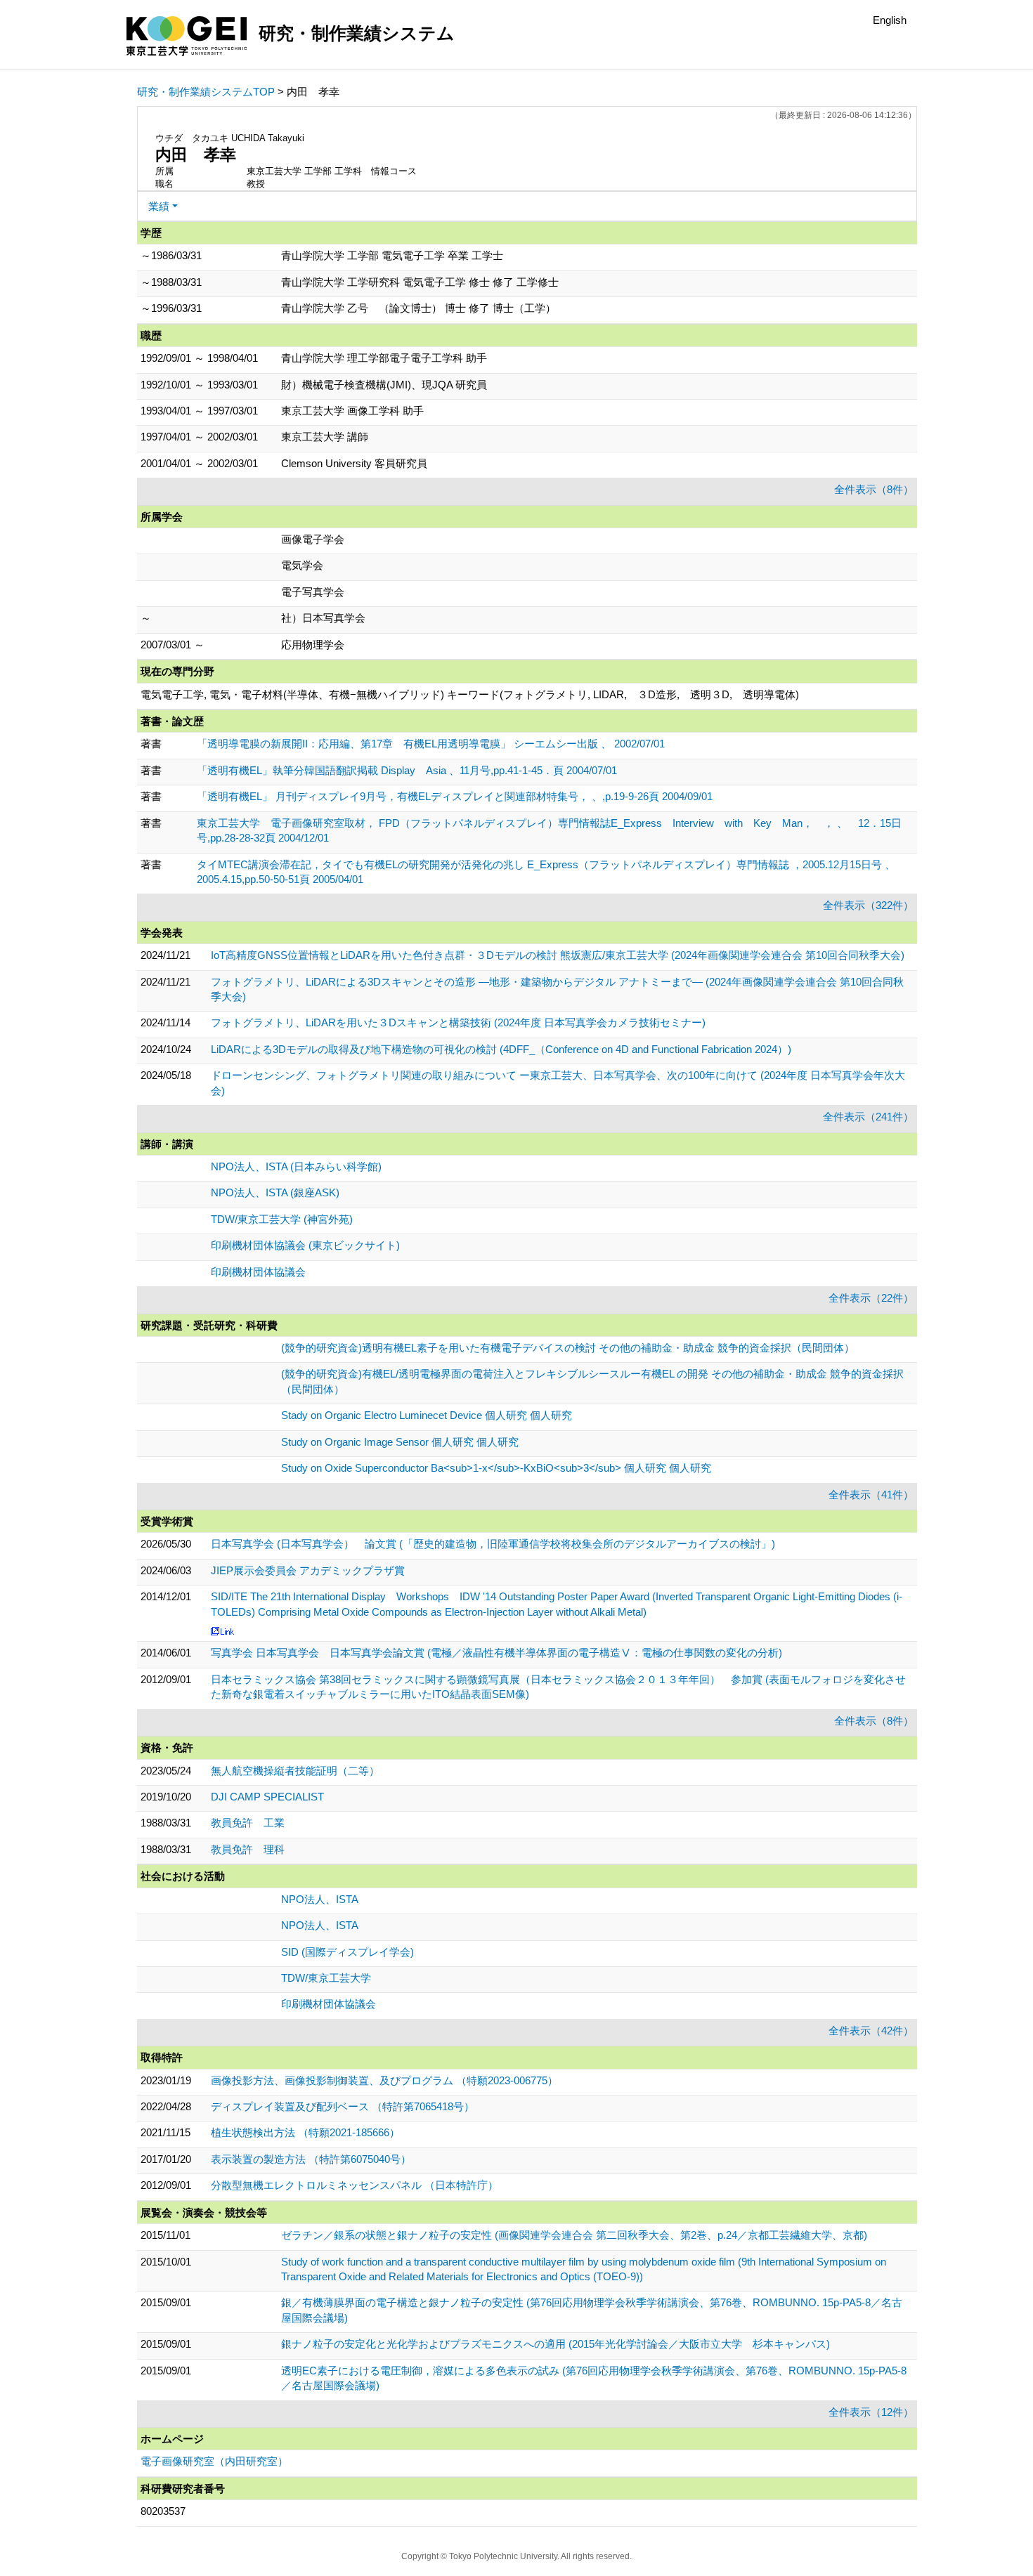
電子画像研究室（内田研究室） (214, 2461)
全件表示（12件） (871, 2412)
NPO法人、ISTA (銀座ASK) (275, 1192)
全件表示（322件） (868, 905)
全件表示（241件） (868, 1117)
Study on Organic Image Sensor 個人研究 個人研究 (400, 1442)
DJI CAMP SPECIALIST (267, 1797)
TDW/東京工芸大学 (326, 1978)
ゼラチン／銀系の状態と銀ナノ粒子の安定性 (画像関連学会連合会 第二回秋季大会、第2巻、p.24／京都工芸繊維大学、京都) (574, 2235)
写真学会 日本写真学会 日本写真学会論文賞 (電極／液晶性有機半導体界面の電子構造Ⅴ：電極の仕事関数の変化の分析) (496, 1653)
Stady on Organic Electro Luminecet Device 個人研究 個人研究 (427, 1415)
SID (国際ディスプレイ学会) (347, 1952)
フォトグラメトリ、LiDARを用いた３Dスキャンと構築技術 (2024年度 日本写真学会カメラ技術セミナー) (458, 1022)
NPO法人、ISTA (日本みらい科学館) (296, 1166)
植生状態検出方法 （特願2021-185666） (305, 2132)
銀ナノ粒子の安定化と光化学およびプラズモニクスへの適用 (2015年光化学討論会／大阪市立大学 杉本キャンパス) (556, 2344)
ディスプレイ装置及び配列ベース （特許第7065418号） (343, 2106)
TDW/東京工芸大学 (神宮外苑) (282, 1219)
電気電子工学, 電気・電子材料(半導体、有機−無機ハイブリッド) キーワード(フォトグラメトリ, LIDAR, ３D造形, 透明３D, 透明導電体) (470, 694)
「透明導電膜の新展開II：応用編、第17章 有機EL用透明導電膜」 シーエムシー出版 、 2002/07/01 (431, 744)
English (890, 20)
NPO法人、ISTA (320, 1899)
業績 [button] (159, 206)
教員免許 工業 (248, 1823)
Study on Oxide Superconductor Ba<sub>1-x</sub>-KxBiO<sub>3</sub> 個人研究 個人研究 (496, 1468)
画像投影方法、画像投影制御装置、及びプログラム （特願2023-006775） (384, 2080)
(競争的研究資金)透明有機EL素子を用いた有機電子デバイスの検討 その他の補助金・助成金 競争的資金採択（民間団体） (568, 1348)
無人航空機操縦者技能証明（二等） (295, 1771)
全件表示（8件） (874, 489)
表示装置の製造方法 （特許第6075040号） (311, 2159)
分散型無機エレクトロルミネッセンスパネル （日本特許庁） (355, 2185)
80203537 (163, 2511)
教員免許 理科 (248, 1849)
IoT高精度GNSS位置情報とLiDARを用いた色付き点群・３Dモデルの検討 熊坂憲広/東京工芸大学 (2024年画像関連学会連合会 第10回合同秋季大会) (558, 955)
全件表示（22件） (871, 1298)
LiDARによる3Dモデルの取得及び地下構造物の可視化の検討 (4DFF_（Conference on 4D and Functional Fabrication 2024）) (501, 1049)
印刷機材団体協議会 (258, 1272)
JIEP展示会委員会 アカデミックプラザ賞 (308, 1570)
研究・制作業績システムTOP (206, 92)
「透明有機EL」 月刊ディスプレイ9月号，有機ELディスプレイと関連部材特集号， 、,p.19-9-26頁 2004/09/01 (455, 796)
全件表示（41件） (871, 1495)
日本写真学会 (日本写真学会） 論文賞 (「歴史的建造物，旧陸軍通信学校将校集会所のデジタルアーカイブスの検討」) (493, 1544)
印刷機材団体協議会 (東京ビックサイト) (305, 1245)
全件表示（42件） (871, 2031)
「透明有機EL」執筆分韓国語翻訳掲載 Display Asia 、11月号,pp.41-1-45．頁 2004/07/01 (407, 770)
